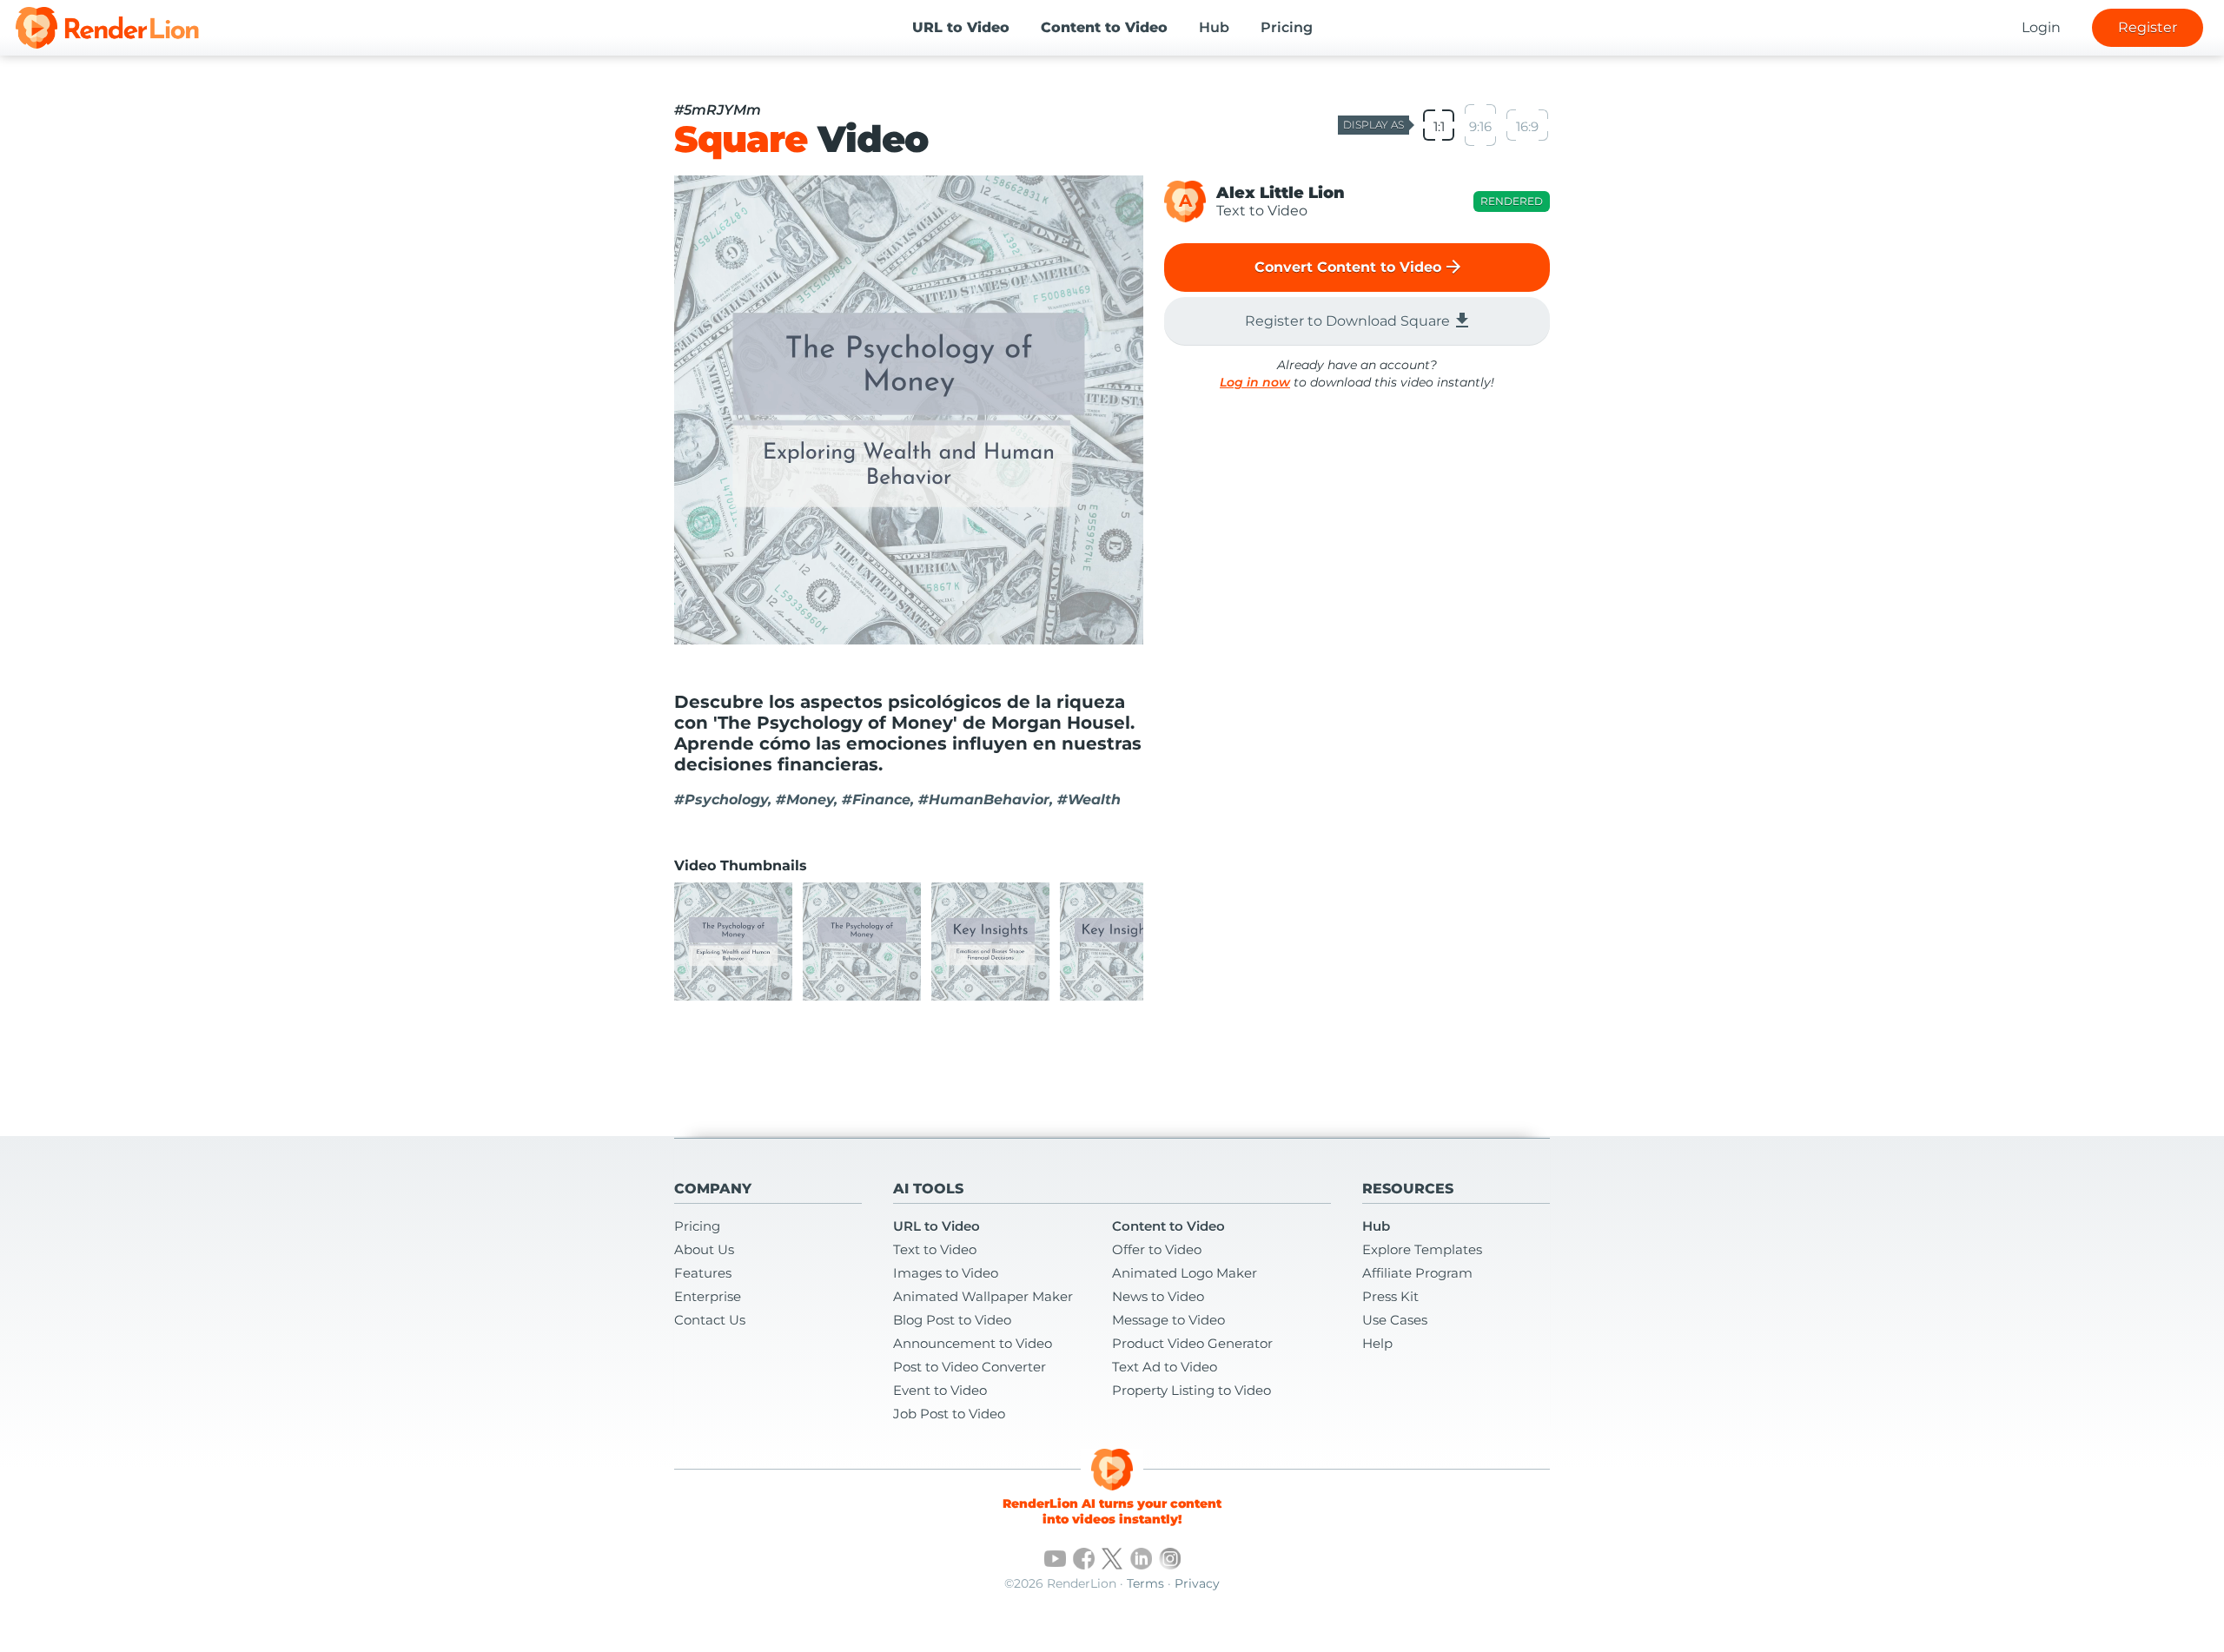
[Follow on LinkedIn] (1141, 1559)
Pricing (1287, 27)
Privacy (1197, 1583)
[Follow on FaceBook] (1084, 1559)
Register (2148, 27)
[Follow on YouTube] (1055, 1559)
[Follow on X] (1112, 1559)
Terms (1145, 1583)
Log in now (1255, 382)
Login (2041, 27)
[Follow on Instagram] (1170, 1559)
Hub (1214, 27)
